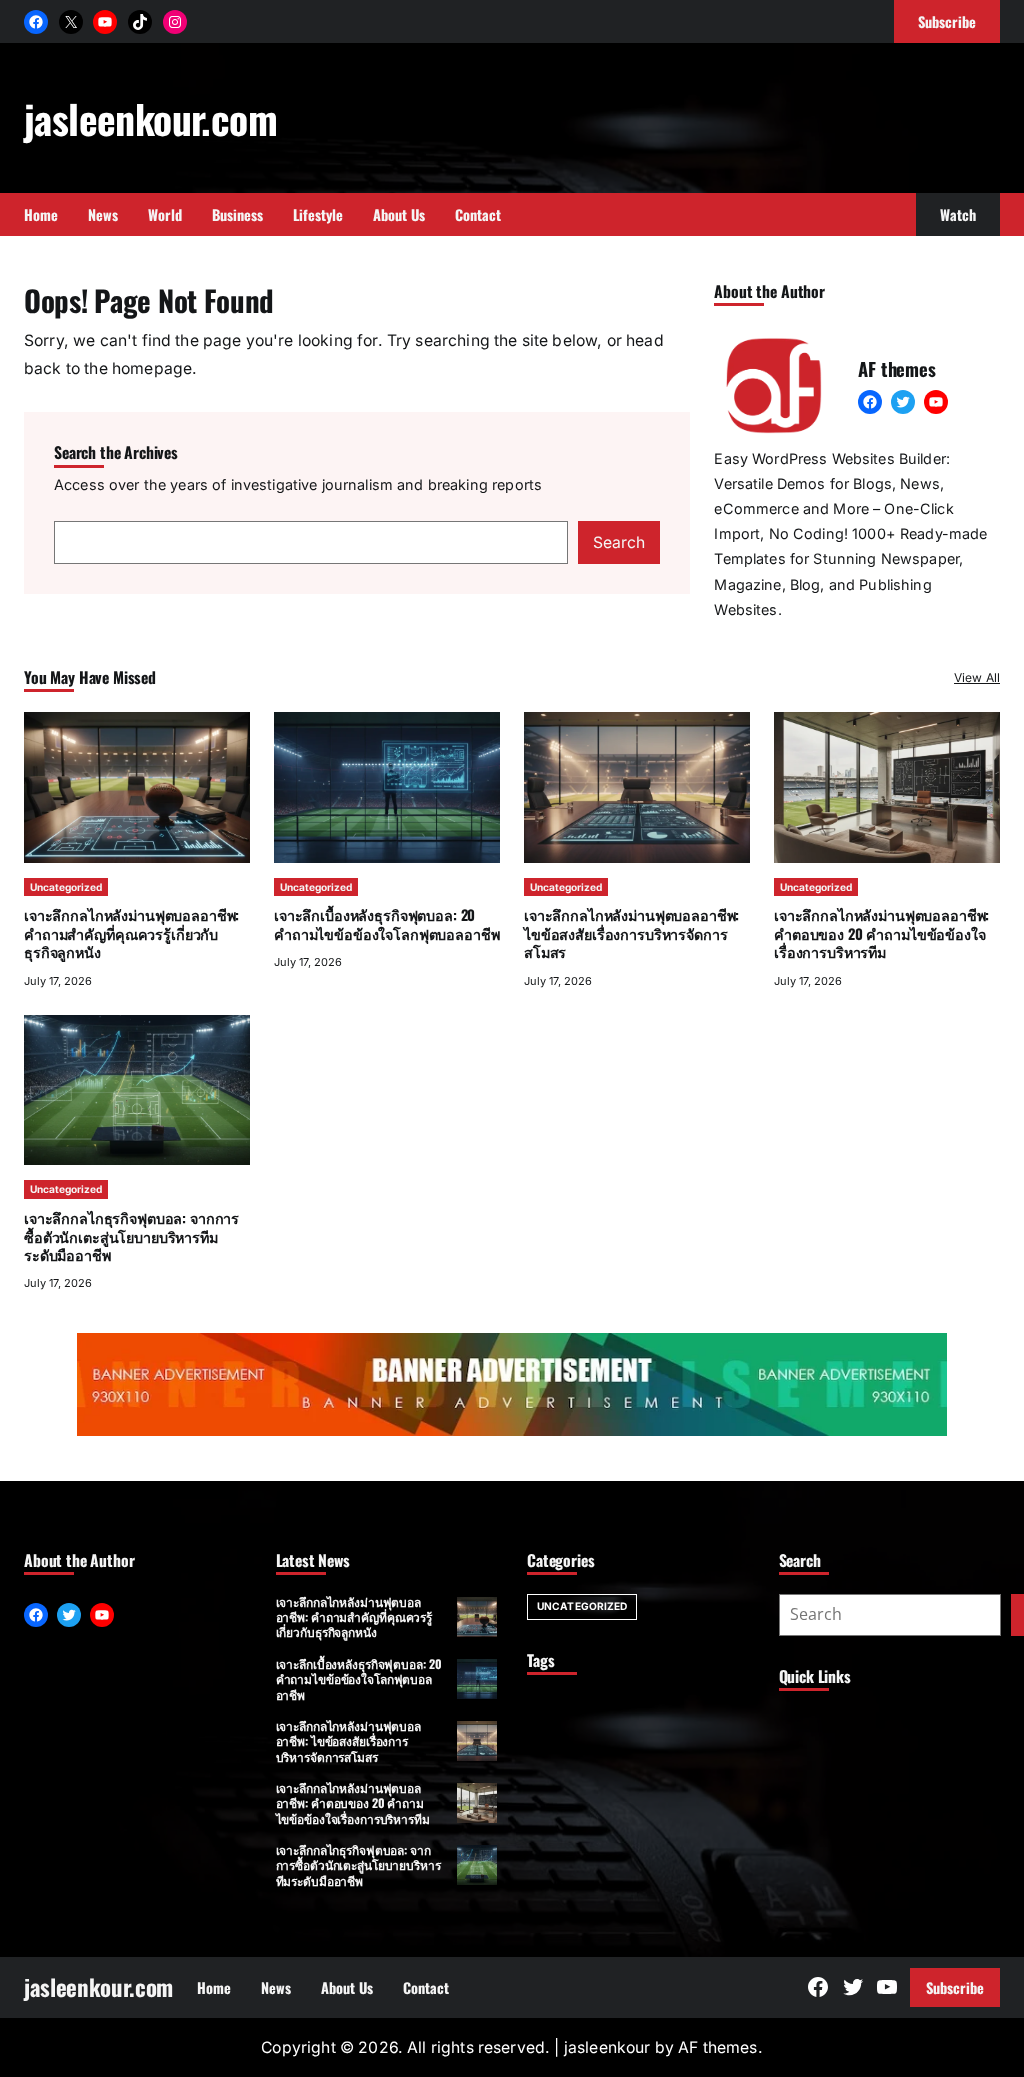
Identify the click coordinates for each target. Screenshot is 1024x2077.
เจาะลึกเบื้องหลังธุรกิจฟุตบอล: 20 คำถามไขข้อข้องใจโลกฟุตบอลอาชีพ (386, 923)
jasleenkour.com (150, 118)
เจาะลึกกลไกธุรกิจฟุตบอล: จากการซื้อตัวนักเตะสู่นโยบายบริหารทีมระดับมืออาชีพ (131, 1236)
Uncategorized (66, 887)
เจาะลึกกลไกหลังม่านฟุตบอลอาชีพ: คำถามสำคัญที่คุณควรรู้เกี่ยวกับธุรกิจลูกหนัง (131, 933)
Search (619, 542)
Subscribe (955, 1987)
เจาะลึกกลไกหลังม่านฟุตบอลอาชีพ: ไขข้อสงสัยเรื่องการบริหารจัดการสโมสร (631, 933)
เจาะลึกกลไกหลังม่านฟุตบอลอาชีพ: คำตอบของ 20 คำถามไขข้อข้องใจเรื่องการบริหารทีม (881, 933)
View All (977, 677)
